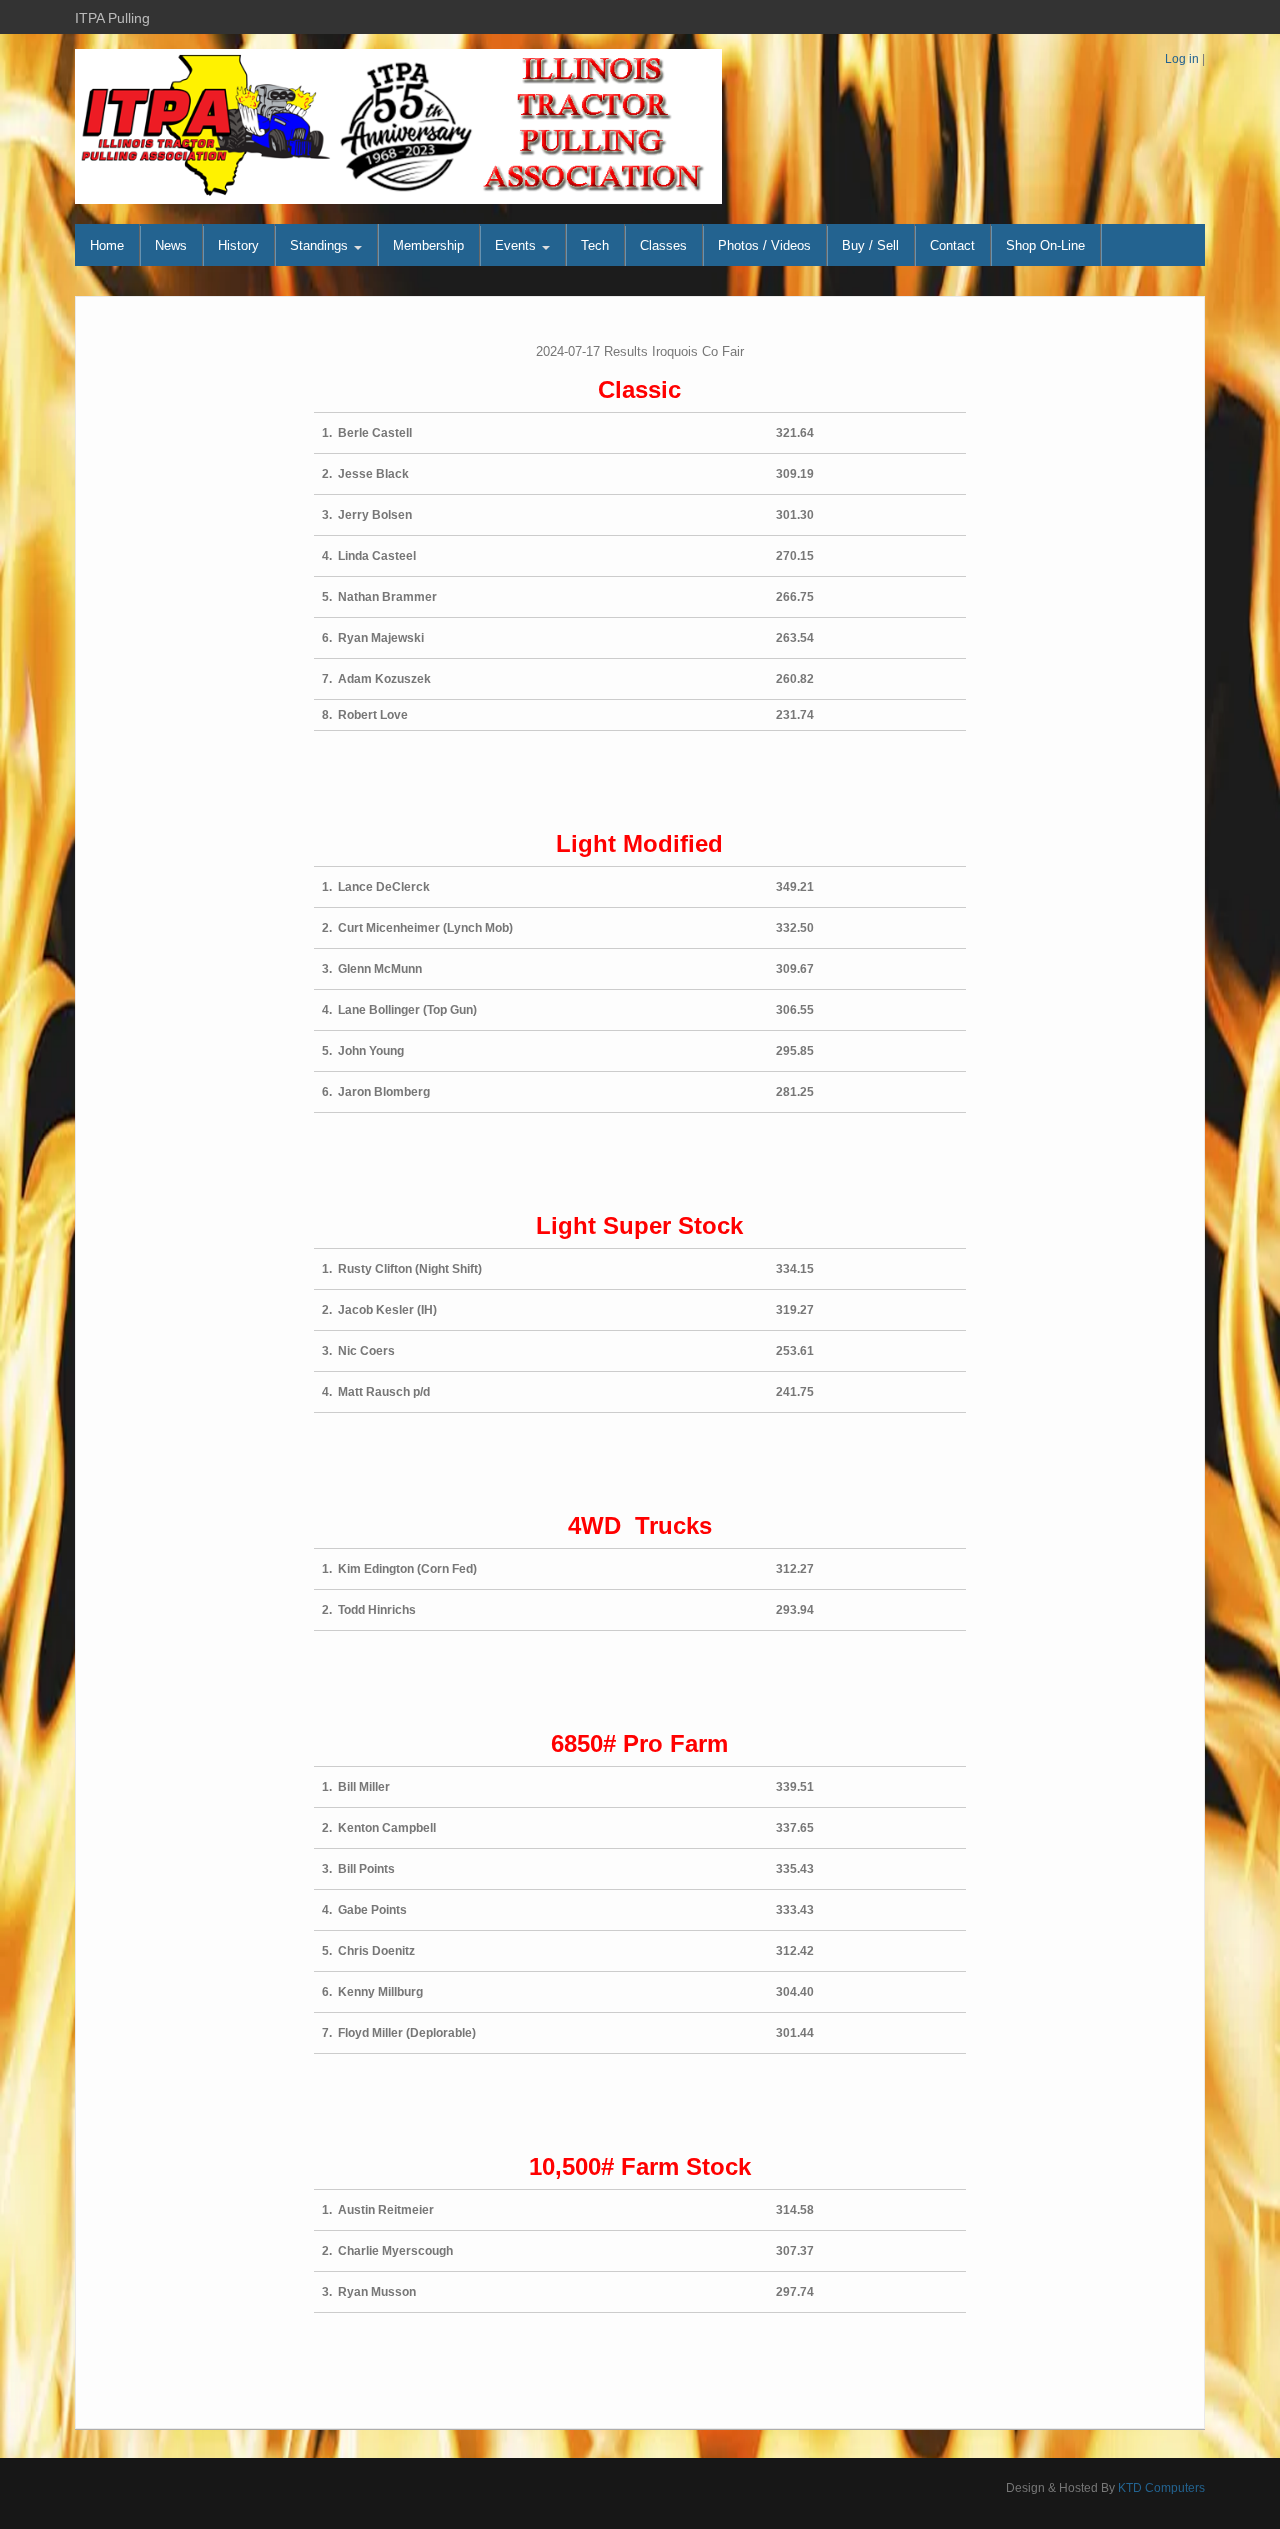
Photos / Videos (764, 245)
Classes (663, 245)
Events (517, 245)
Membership (428, 245)
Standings (321, 245)
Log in (1182, 59)
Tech (595, 245)
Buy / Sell (870, 245)
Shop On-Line (1045, 245)
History (238, 245)
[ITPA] (398, 126)
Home (107, 245)
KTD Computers (1161, 2488)
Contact (952, 245)
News (171, 245)
